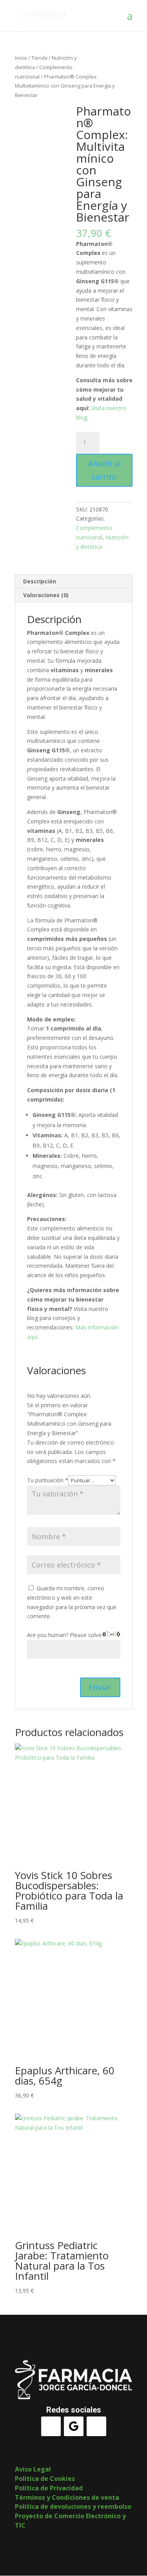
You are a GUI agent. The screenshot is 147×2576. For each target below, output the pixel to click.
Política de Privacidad (49, 2488)
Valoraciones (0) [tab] (46, 595)
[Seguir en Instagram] (96, 2426)
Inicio (21, 58)
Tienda (39, 58)
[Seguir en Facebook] (51, 2426)
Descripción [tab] (40, 581)
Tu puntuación (48, 1480)
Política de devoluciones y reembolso (73, 2506)
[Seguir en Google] (74, 2426)
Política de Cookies (45, 2479)
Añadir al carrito (104, 470)
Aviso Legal (33, 2469)
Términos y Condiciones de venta (67, 2497)
